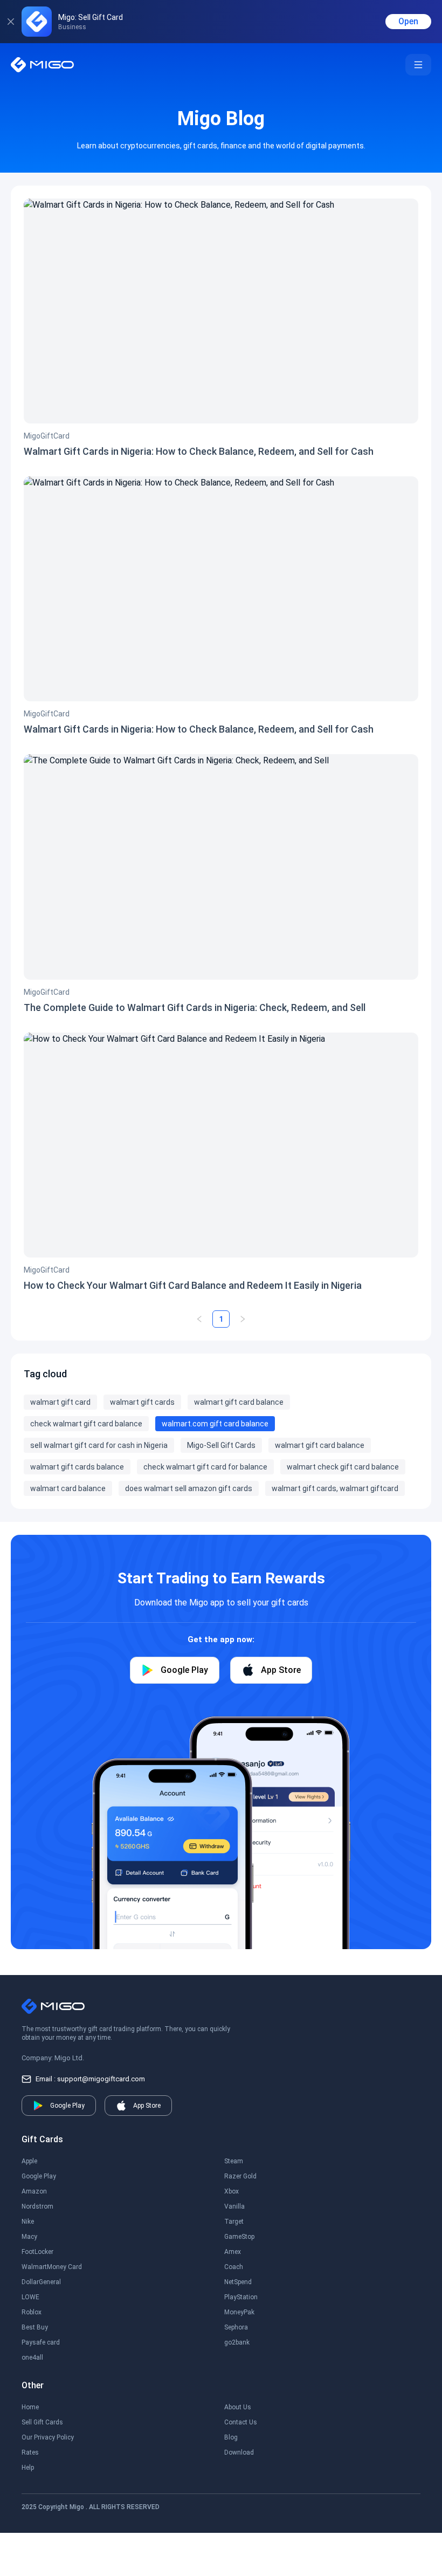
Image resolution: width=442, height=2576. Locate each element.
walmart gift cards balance (77, 1467)
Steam (234, 2161)
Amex (233, 2252)
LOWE (30, 2297)
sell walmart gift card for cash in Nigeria (99, 1445)
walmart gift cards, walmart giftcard (335, 1488)
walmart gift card (60, 1402)
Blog (231, 2437)
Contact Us (241, 2422)
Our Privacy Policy (48, 2437)
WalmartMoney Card (52, 2267)
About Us (238, 2407)
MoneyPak (239, 2312)
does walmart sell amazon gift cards (189, 1488)
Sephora (236, 2327)
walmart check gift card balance (343, 1467)
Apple (29, 2161)
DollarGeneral (41, 2282)
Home (30, 2407)
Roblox (32, 2312)
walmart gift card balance (239, 1402)
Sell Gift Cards (42, 2422)
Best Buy (35, 2327)
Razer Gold (240, 2176)
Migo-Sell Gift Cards (221, 1445)
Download (239, 2452)
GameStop (239, 2237)
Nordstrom (37, 2206)
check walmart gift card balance (86, 1424)
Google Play (39, 2176)
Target (234, 2222)
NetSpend (238, 2282)
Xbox (232, 2191)
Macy (29, 2237)
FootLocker (37, 2252)
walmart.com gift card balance (215, 1424)
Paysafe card (41, 2342)
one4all (32, 2358)
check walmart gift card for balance (205, 1467)
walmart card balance (68, 1488)
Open (408, 21)
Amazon (34, 2191)
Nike (28, 2222)
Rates (30, 2452)
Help (28, 2468)
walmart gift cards (142, 1402)
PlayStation (241, 2297)
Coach (234, 2267)
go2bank (237, 2342)
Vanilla (234, 2206)
